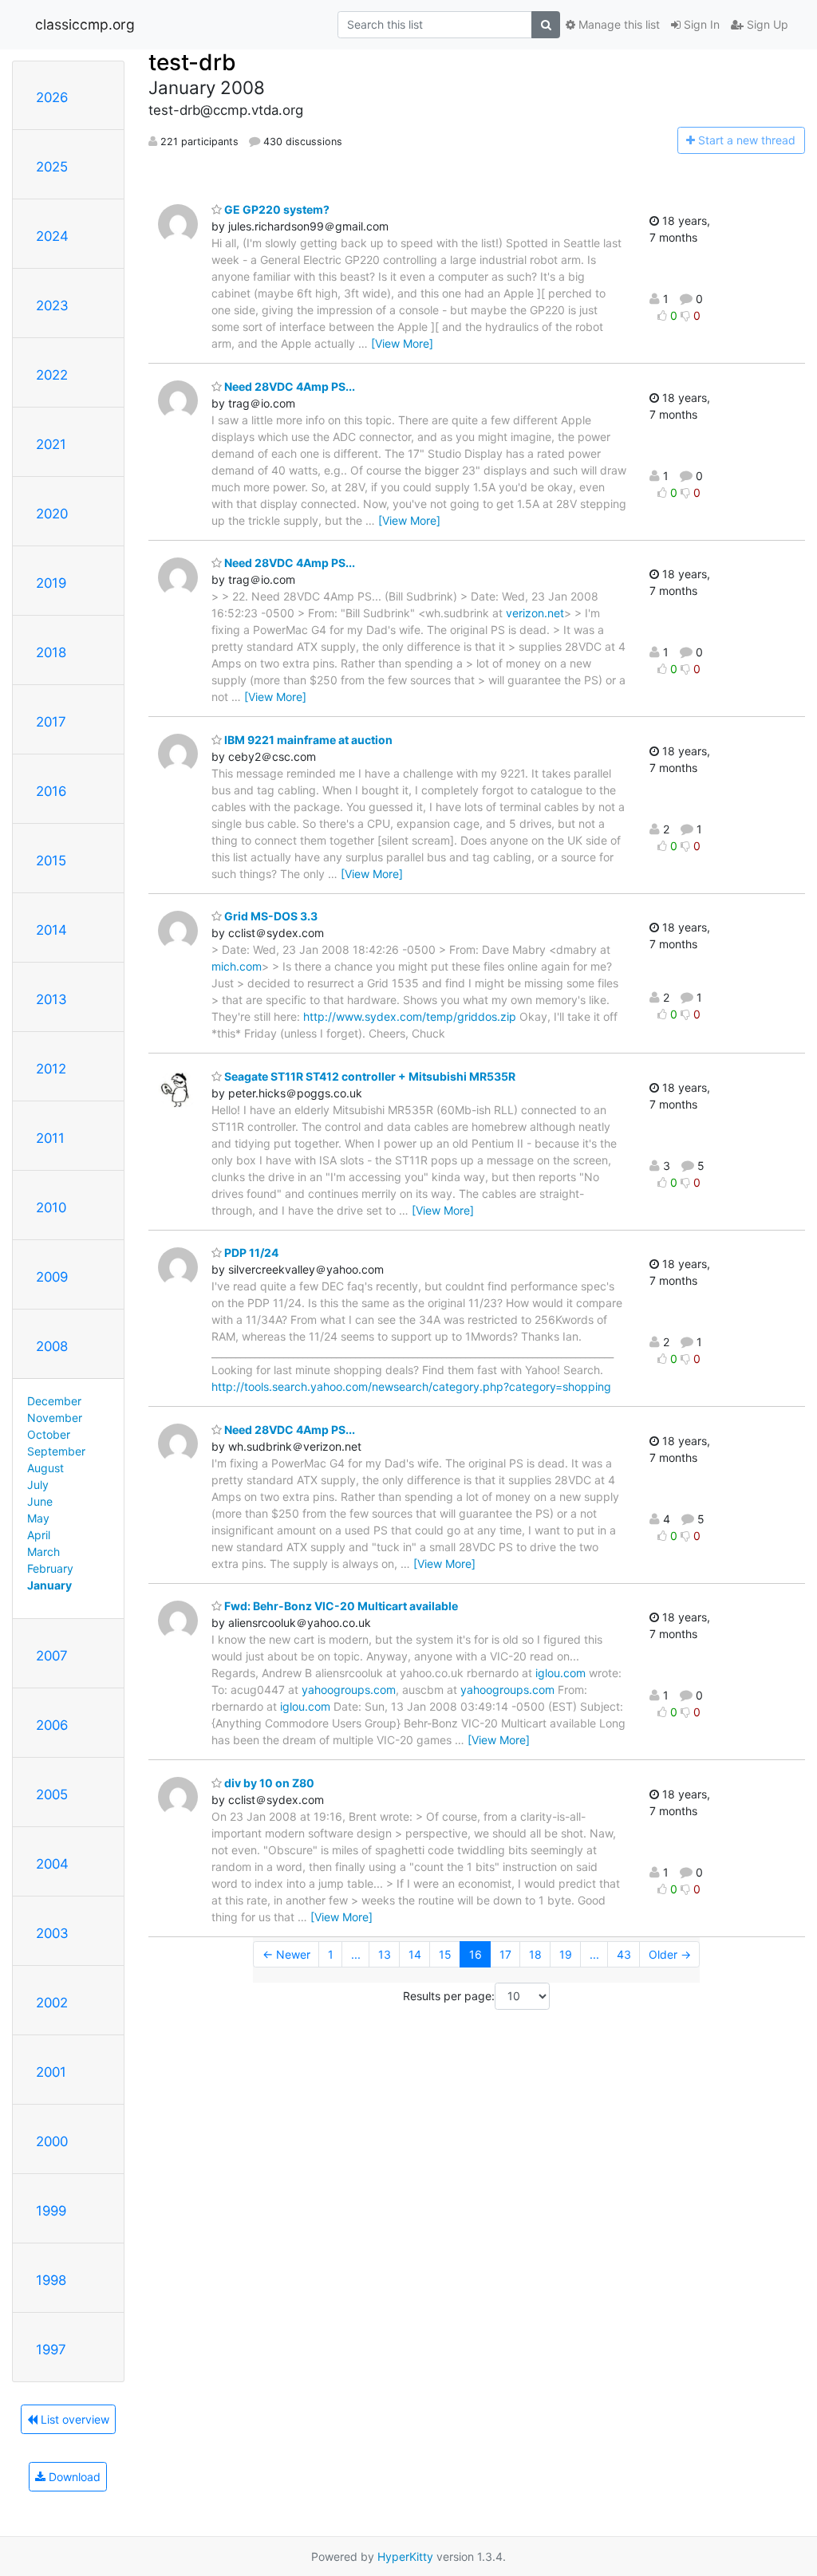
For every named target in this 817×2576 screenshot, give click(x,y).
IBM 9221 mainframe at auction (307, 740)
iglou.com (560, 1673)
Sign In (700, 24)
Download (73, 2477)
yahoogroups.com (349, 1690)
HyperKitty (405, 2556)
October (49, 1434)
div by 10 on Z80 (268, 1783)
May (38, 1518)
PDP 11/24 (250, 1253)
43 (624, 1954)
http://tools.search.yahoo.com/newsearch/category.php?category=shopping (411, 1386)
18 (535, 1954)
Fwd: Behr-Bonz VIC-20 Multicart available (340, 1606)
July (38, 1485)
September (56, 1451)
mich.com (237, 966)
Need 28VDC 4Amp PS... (288, 386)
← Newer (286, 1954)
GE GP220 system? (276, 209)
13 (385, 1954)
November (55, 1418)
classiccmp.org (85, 24)
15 (445, 1954)
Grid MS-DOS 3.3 (270, 916)
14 (415, 1954)
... (356, 1954)
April (39, 1535)
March (43, 1552)
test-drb (192, 62)
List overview (73, 2419)
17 (505, 1954)
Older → (670, 1954)
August (45, 1468)
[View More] (402, 343)
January (49, 1585)
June (40, 1501)
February (50, 1568)
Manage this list (618, 24)
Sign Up (766, 24)
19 (566, 1954)
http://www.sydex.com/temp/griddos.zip (410, 1016)
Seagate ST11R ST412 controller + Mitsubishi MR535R (369, 1076)
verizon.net (535, 613)
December (54, 1401)
